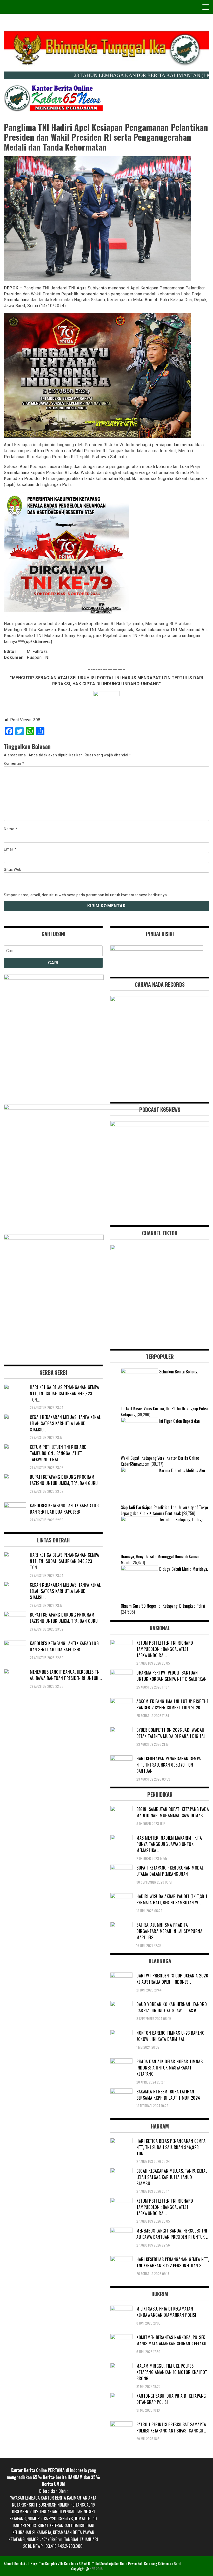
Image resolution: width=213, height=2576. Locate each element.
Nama (11, 829)
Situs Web (13, 870)
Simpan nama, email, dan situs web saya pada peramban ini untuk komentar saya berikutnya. (86, 895)
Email (10, 849)
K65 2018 (96, 2569)
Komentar (14, 763)
